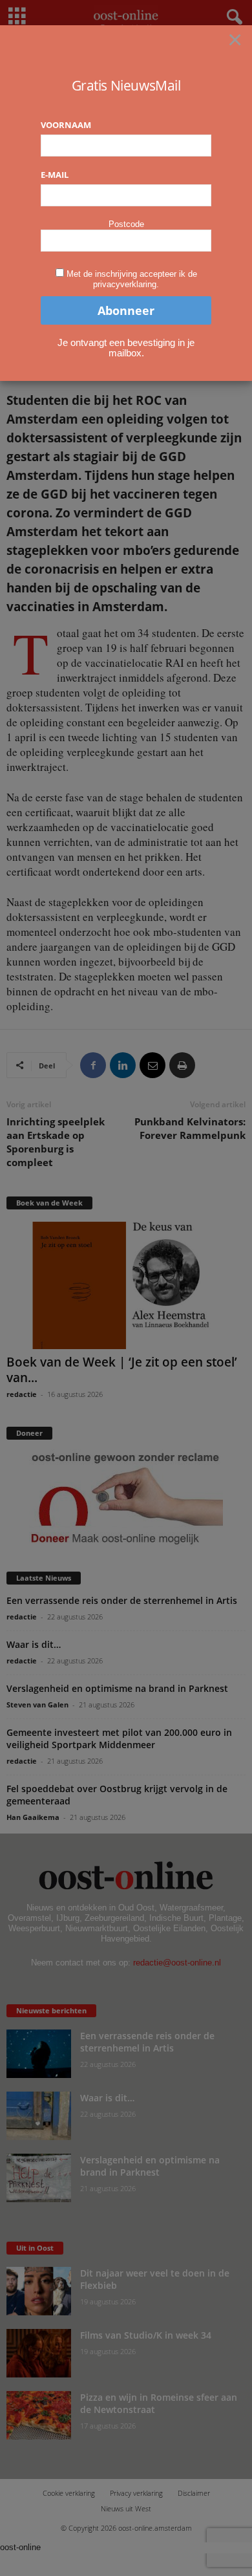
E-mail (55, 175)
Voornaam (66, 125)
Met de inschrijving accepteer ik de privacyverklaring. (132, 279)
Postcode (126, 224)
